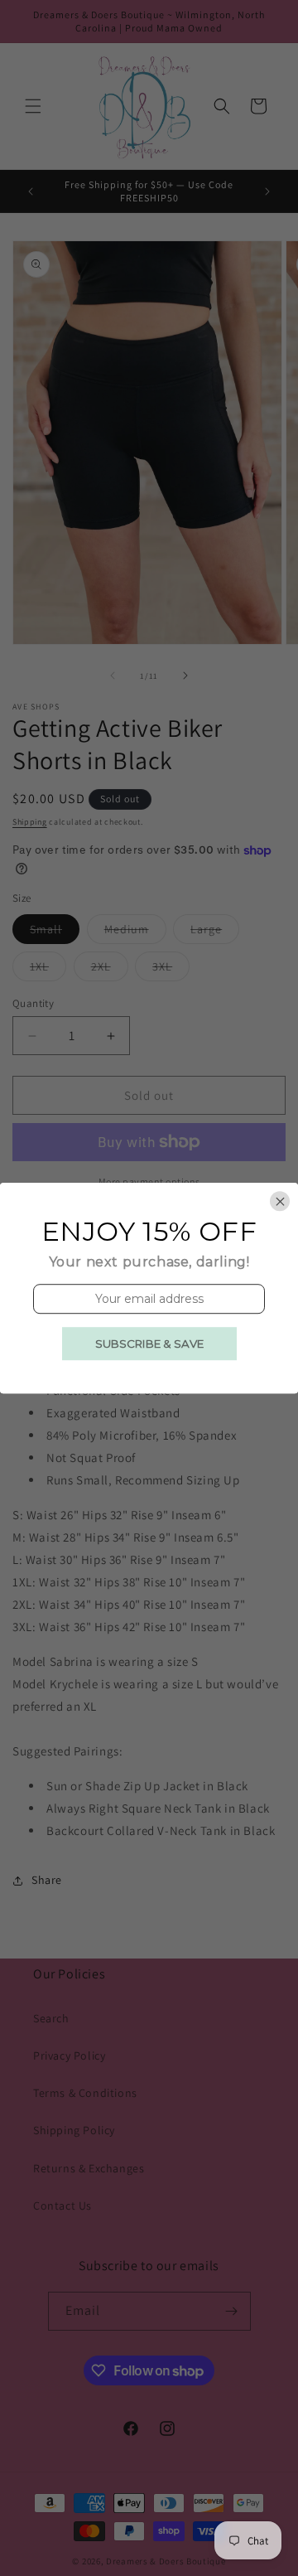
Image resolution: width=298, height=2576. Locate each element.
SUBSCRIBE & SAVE (149, 1344)
